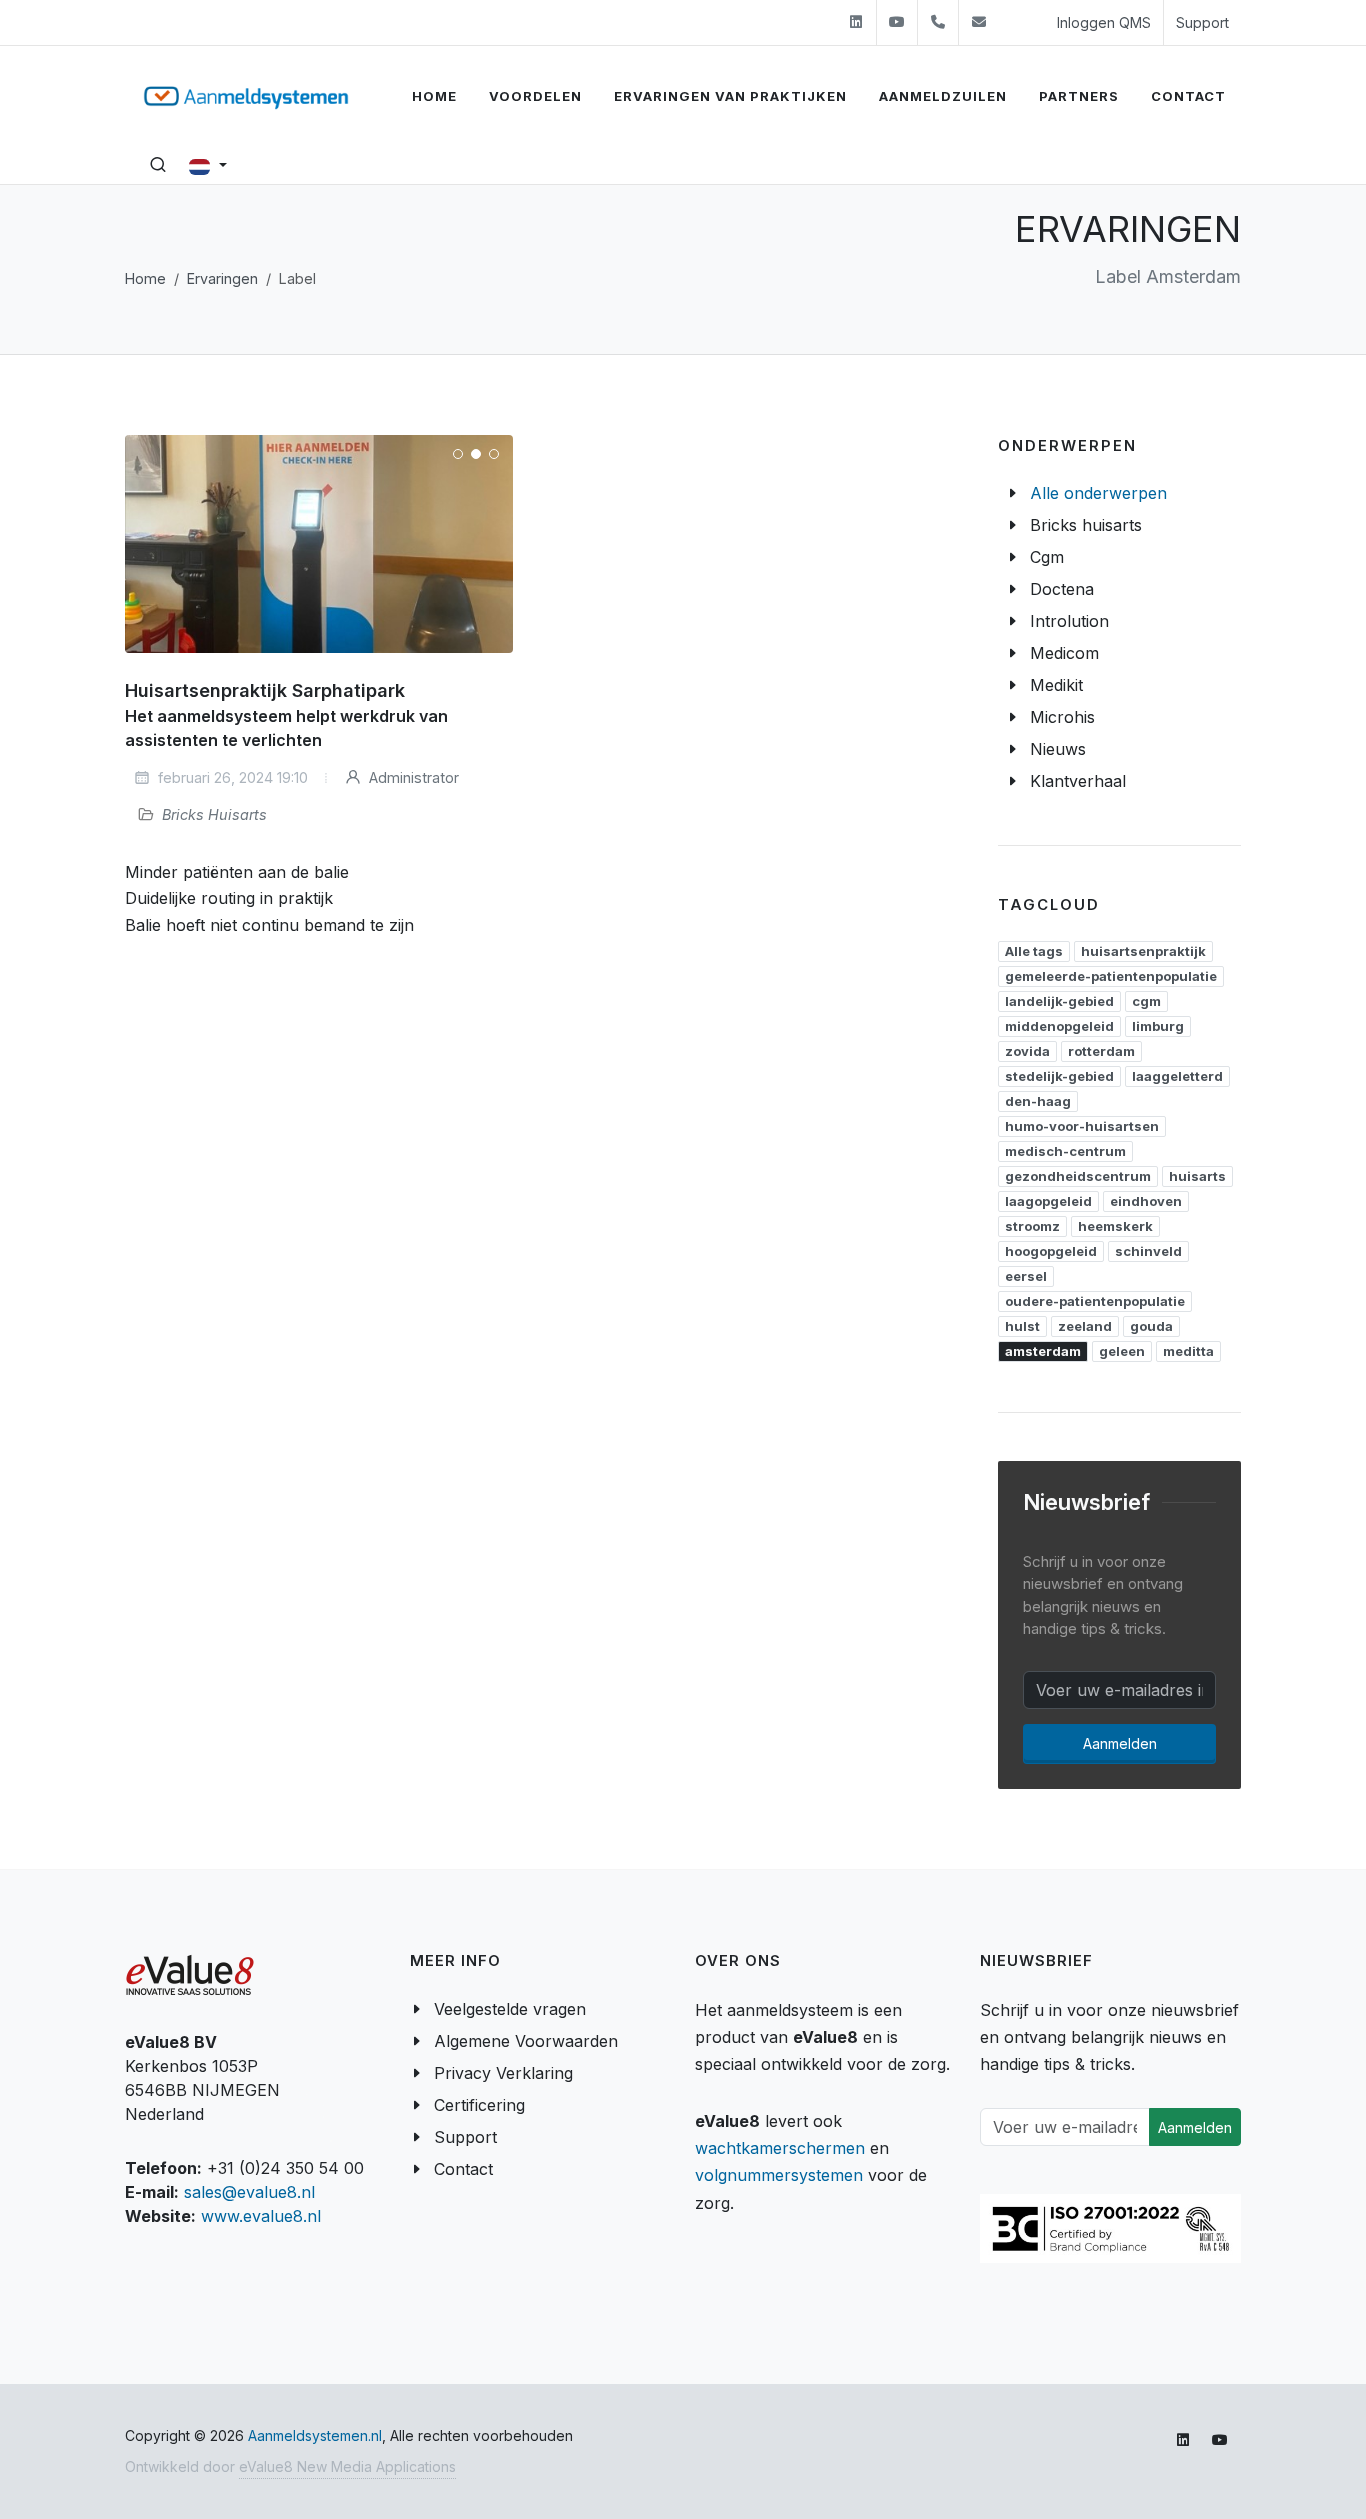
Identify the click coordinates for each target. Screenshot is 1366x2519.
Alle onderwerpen (1098, 493)
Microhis (1062, 717)
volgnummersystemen (779, 2175)
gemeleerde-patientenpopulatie (1111, 976)
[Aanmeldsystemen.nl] (246, 96)
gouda (1151, 1326)
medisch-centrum (1065, 1151)
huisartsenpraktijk (1143, 951)
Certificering (479, 2105)
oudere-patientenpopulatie (1095, 1301)
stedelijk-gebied (1059, 1076)
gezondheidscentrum (1078, 1176)
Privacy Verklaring (503, 2073)
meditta (1188, 1351)
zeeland (1085, 1326)
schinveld (1148, 1251)
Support (1202, 22)
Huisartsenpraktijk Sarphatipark (265, 690)
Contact (463, 2169)
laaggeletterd (1177, 1076)
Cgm (1047, 557)
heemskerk (1115, 1226)
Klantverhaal (1078, 781)
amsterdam (1043, 1351)
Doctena (1062, 589)
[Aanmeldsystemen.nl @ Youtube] (897, 22)
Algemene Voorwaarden (526, 2041)
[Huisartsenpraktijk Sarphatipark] (319, 544)
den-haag (1038, 1101)
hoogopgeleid (1051, 1251)
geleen (1122, 1351)
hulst (1022, 1326)
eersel (1026, 1276)
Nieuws (1058, 749)
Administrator (412, 777)
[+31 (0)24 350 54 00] (938, 22)
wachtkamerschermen (780, 2148)
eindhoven (1146, 1201)
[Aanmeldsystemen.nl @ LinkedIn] (856, 22)
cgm (1146, 1001)
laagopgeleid (1048, 1201)
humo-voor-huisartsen (1082, 1126)
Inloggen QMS (1104, 22)
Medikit (1056, 685)
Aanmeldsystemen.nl (315, 2435)
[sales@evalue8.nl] (979, 22)
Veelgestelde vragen (510, 2009)
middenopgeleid (1059, 1026)
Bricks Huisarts (214, 814)
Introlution (1069, 621)
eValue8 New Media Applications (347, 2466)
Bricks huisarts (1086, 525)
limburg (1158, 1026)
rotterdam (1101, 1051)
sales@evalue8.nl (249, 2192)
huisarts (1197, 1176)
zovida (1027, 1051)
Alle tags (1034, 951)
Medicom (1064, 653)
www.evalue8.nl (261, 2216)
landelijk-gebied (1059, 1001)
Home (145, 278)
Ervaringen (222, 278)
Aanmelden (1120, 1743)
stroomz (1032, 1226)
